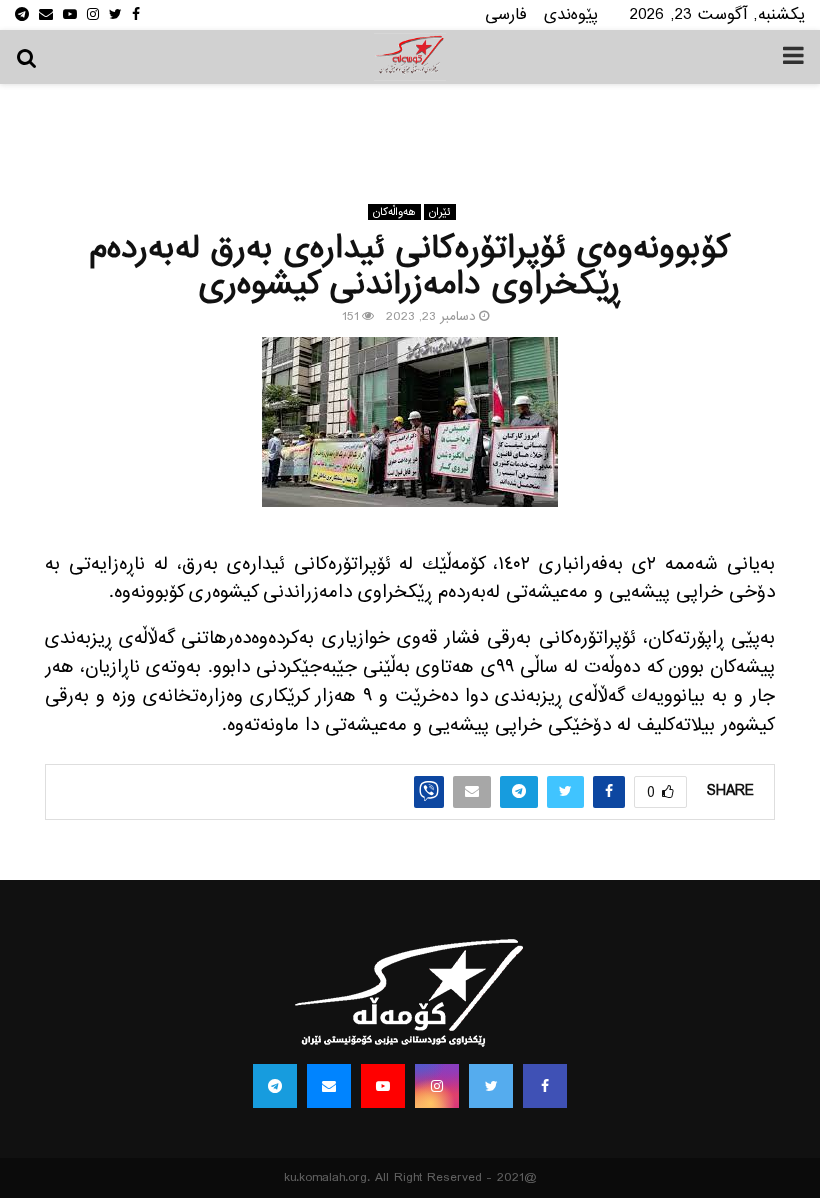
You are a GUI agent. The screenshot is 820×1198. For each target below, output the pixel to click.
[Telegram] (275, 1086)
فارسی (506, 14)
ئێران (440, 212)
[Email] (329, 1086)
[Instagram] (437, 1086)
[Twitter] (491, 1086)
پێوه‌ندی (571, 14)
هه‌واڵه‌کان (394, 212)
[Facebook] (545, 1086)
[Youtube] (383, 1086)
